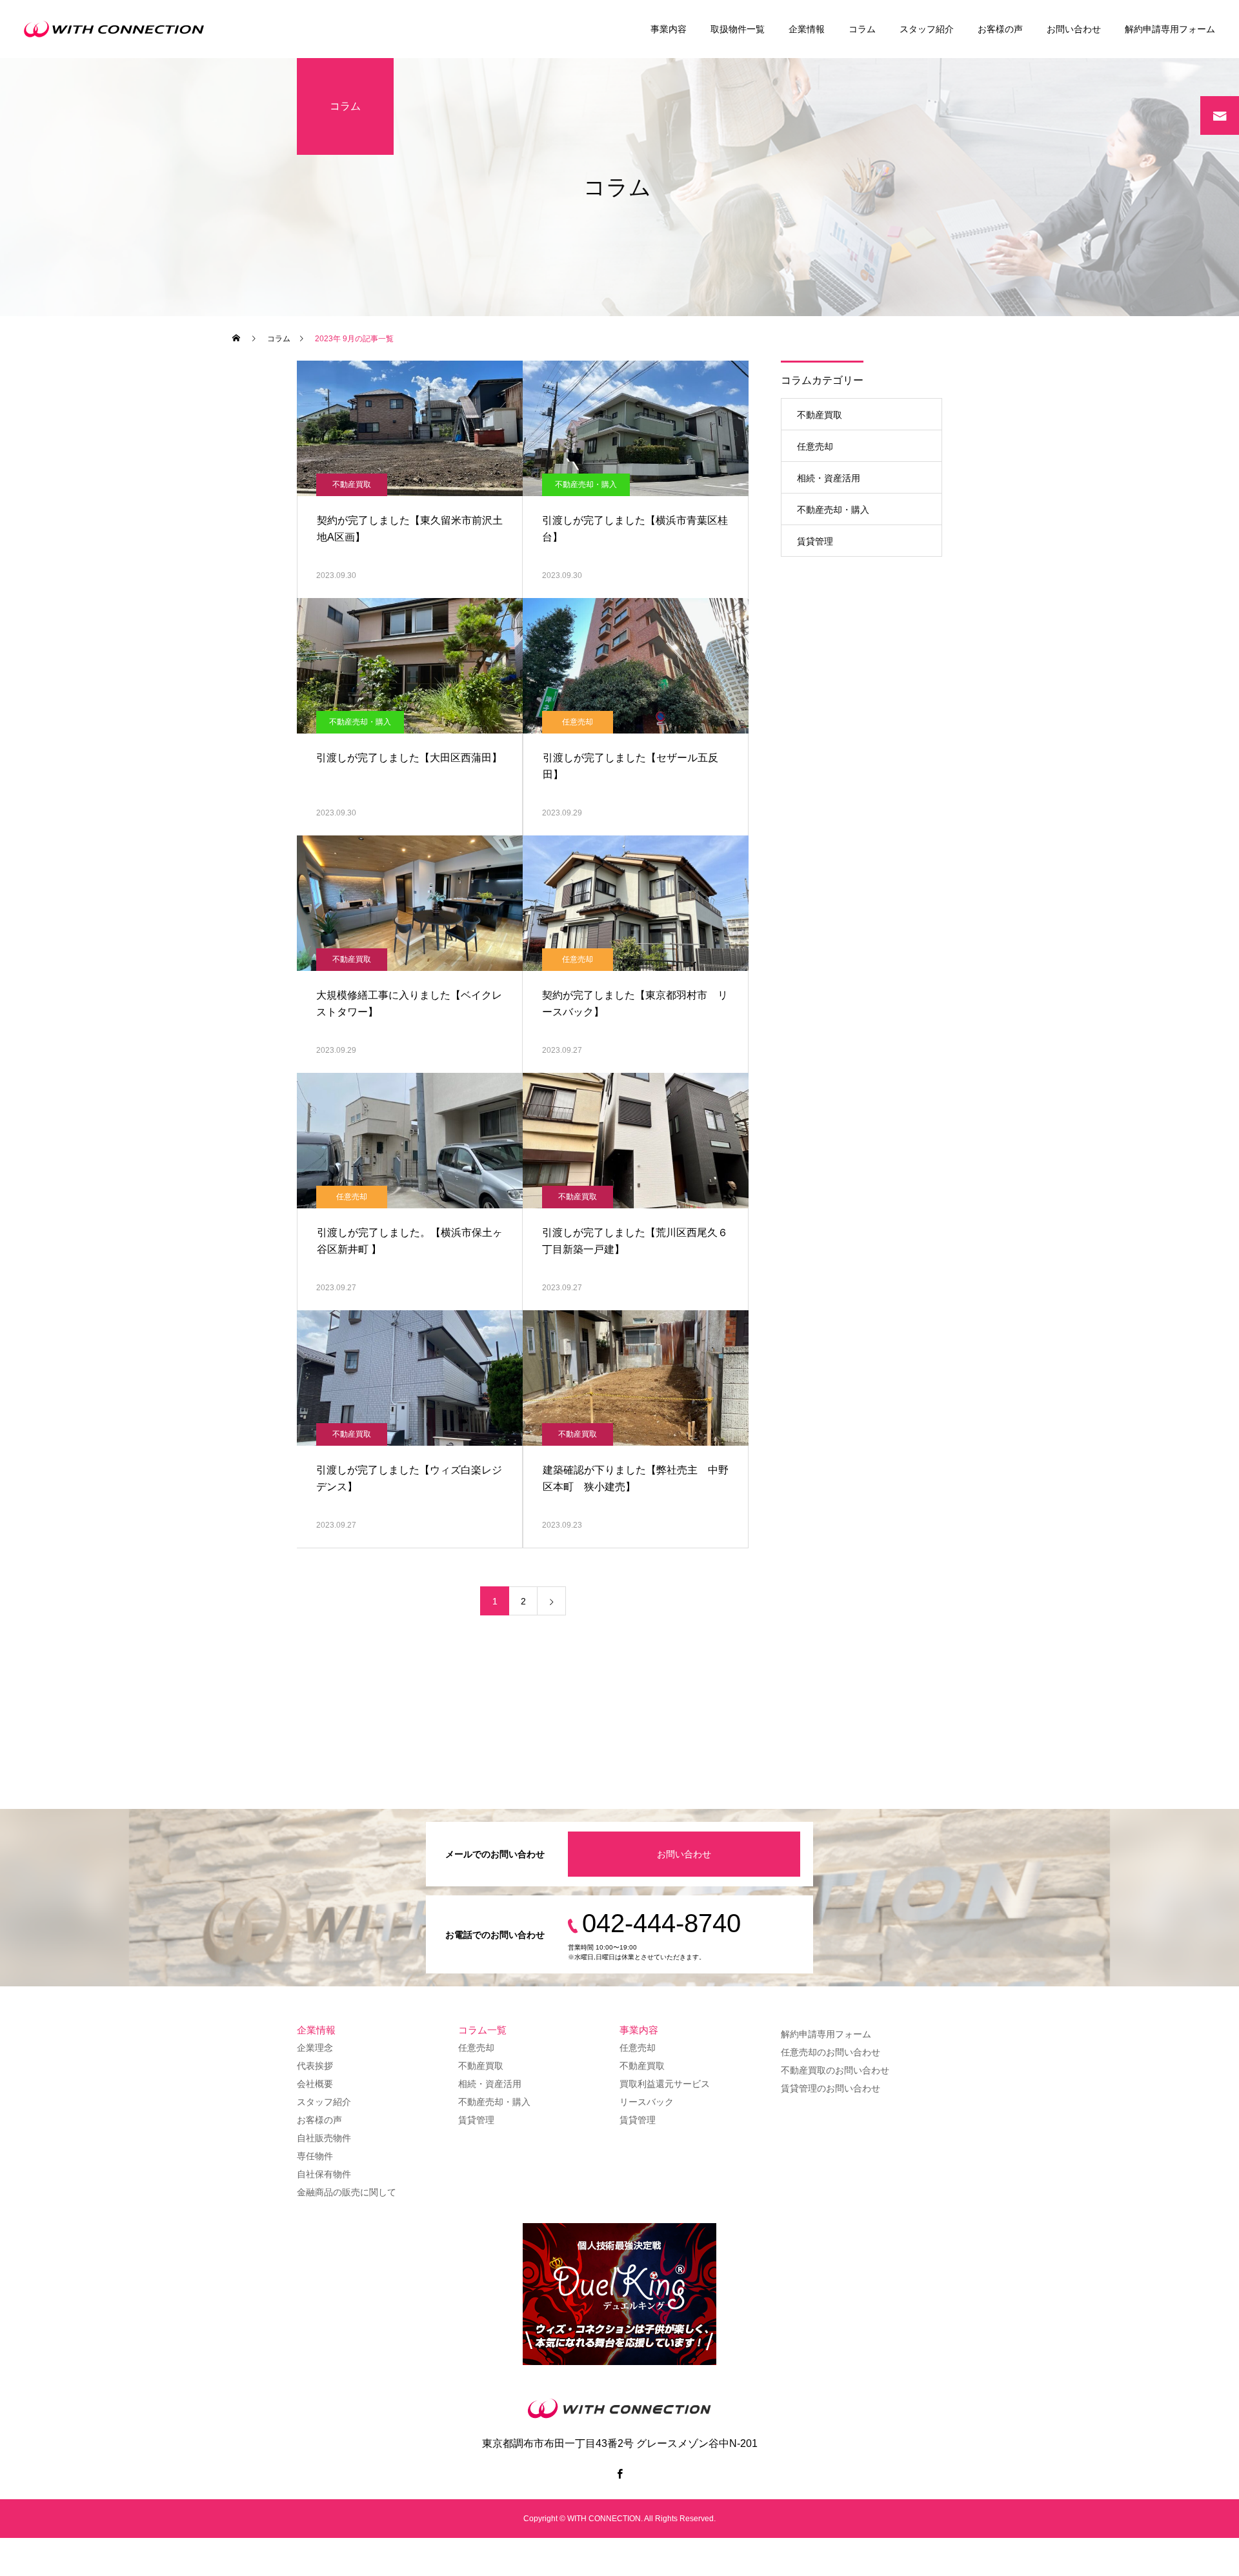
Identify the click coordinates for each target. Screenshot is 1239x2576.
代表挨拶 (315, 2066)
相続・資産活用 (829, 478)
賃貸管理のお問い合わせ (831, 2088)
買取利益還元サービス (665, 2084)
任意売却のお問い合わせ (831, 2052)
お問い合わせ (1074, 29)
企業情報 (807, 29)
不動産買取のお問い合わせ (835, 2070)
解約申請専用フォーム (1170, 29)
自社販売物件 (324, 2138)
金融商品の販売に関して (347, 2192)
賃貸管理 (815, 541)
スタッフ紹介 (927, 29)
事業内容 (669, 29)
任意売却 (578, 722)
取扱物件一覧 (738, 29)
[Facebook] (619, 2473)
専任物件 (315, 2156)
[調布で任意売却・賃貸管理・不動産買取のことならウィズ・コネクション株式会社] (118, 29)
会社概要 (315, 2084)
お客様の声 (1000, 29)
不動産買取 (352, 484)
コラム (862, 29)
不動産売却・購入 (586, 484)
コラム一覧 (482, 2030)
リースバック (647, 2102)
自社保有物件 (324, 2174)
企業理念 (315, 2048)
